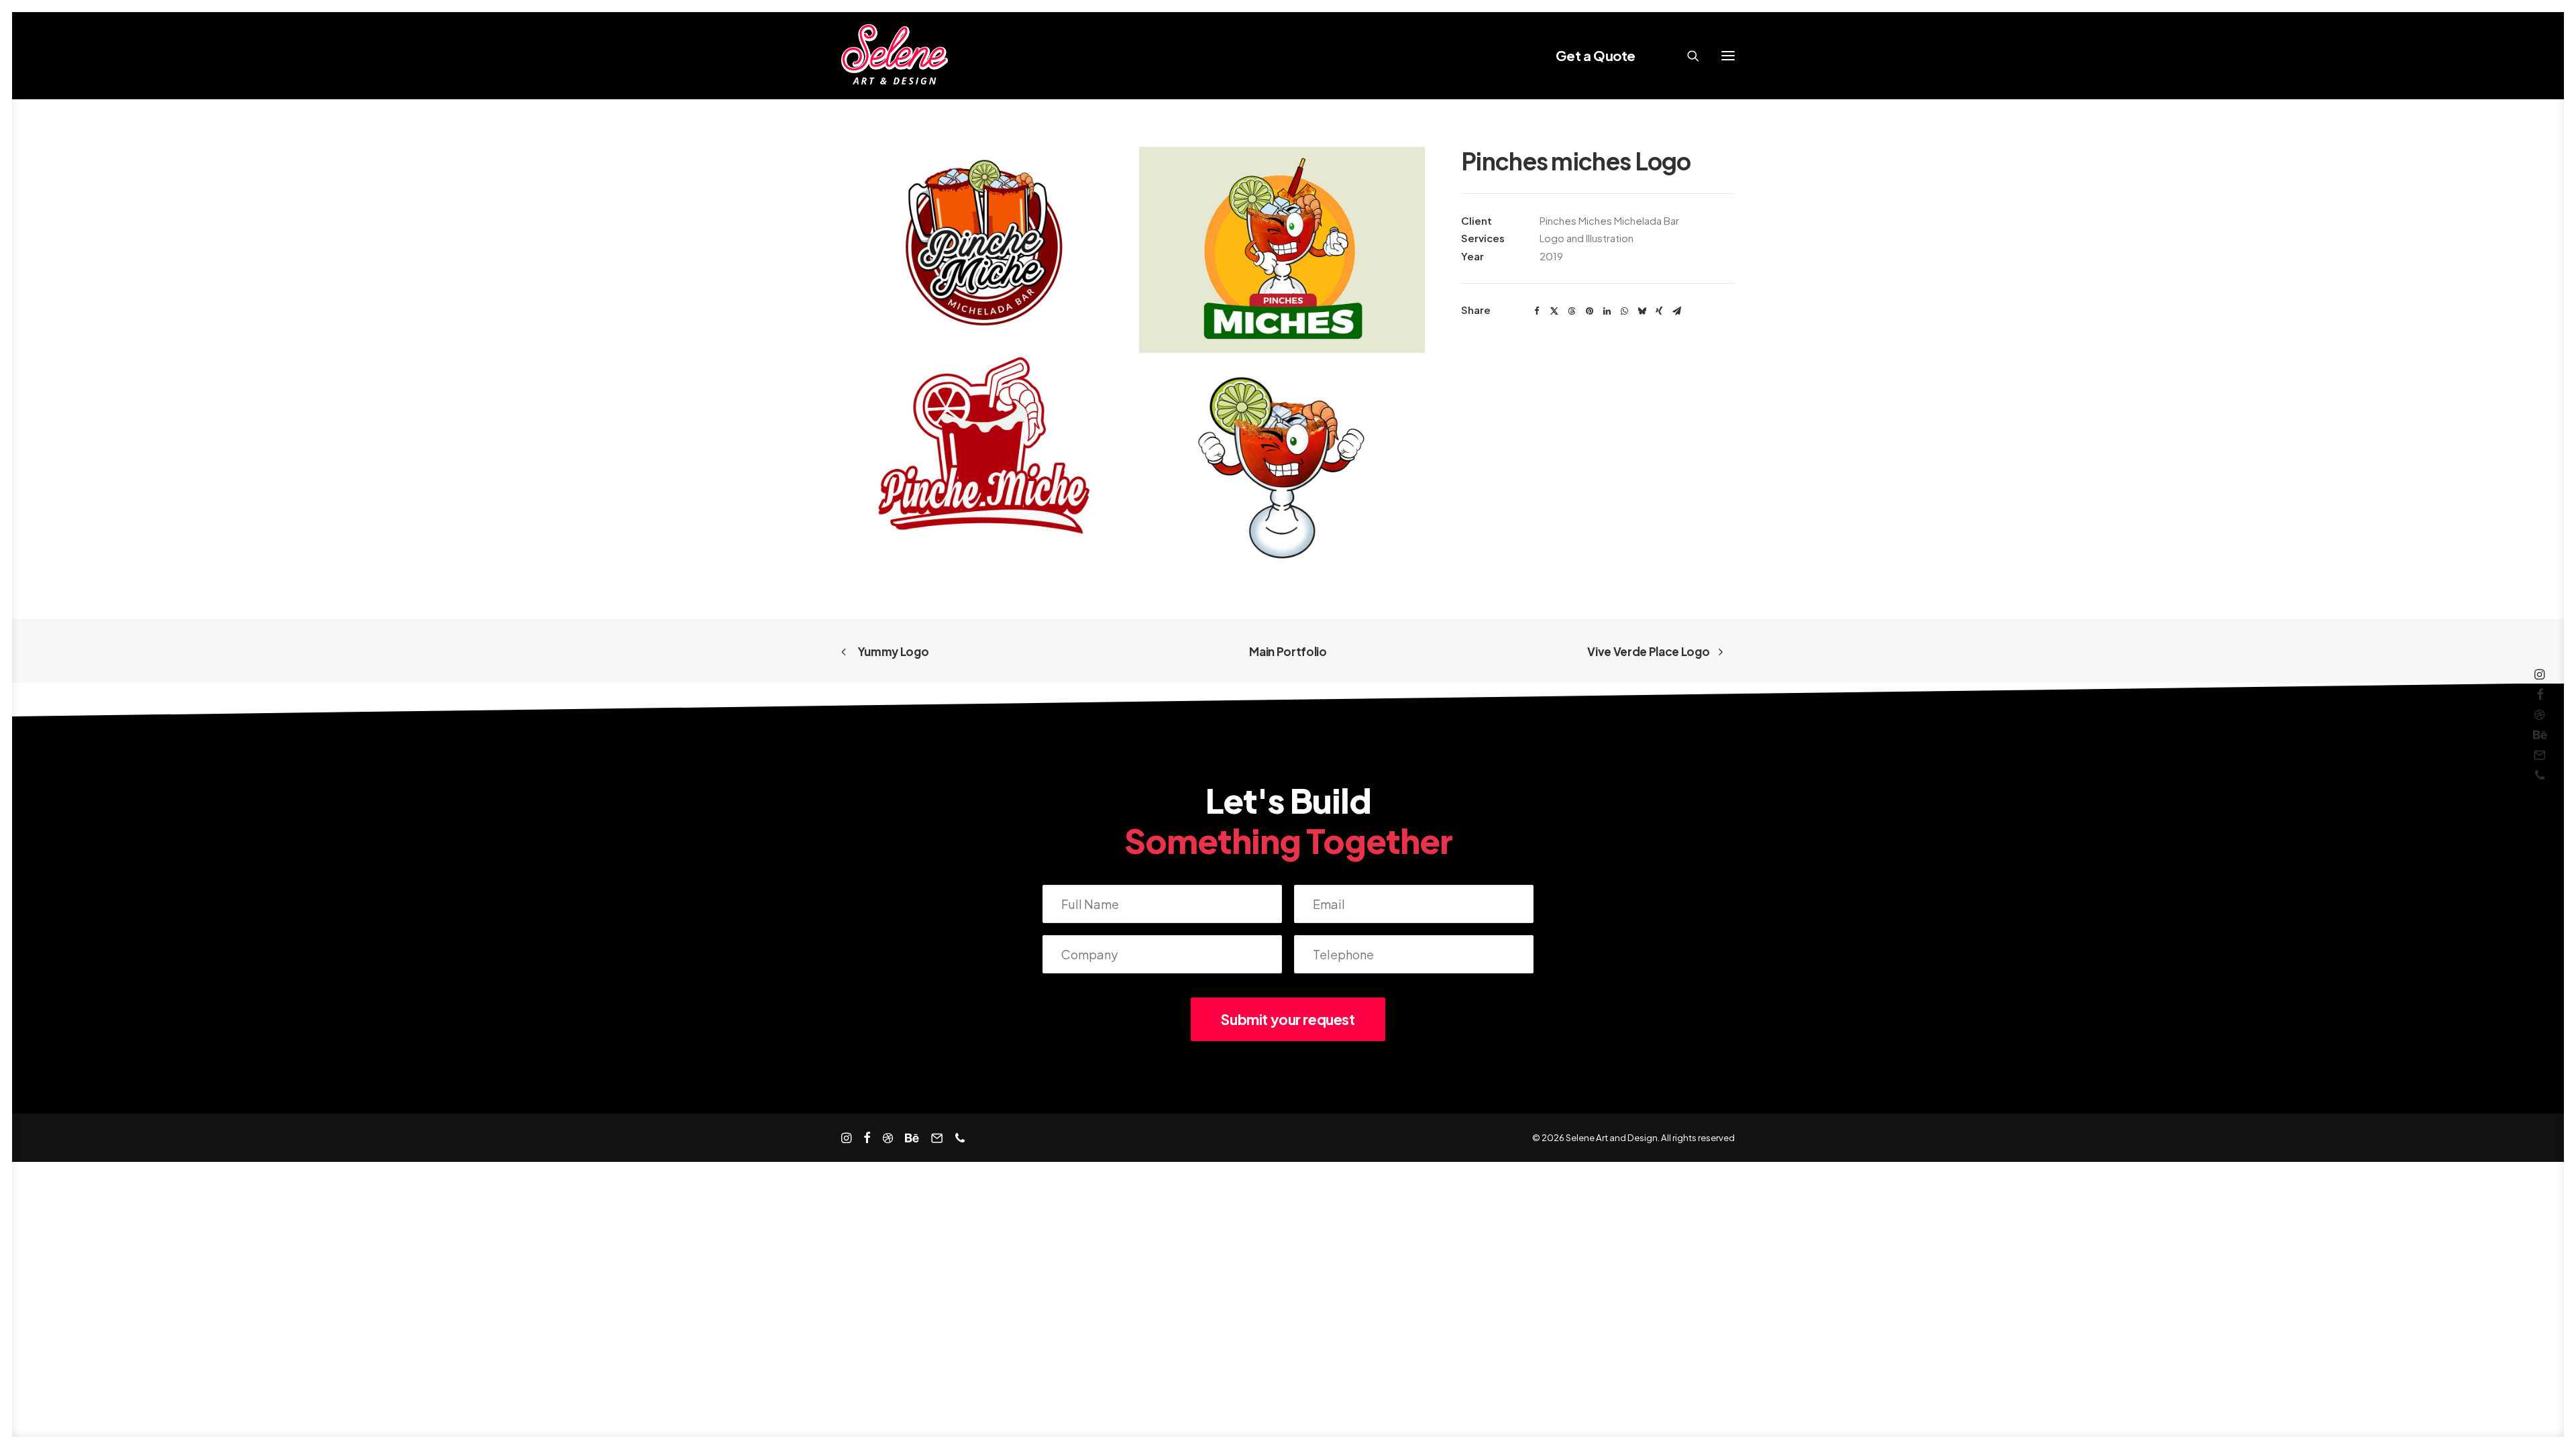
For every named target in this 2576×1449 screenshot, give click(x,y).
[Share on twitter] (1554, 311)
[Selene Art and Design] (895, 56)
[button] (1728, 56)
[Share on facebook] (1537, 311)
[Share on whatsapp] (1624, 311)
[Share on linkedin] (1607, 311)
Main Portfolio (1288, 651)
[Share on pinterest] (1589, 311)
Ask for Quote (36, 1376)
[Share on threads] (1572, 311)
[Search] (1687, 56)
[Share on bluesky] (1642, 311)
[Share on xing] (1659, 311)
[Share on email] (1676, 311)
